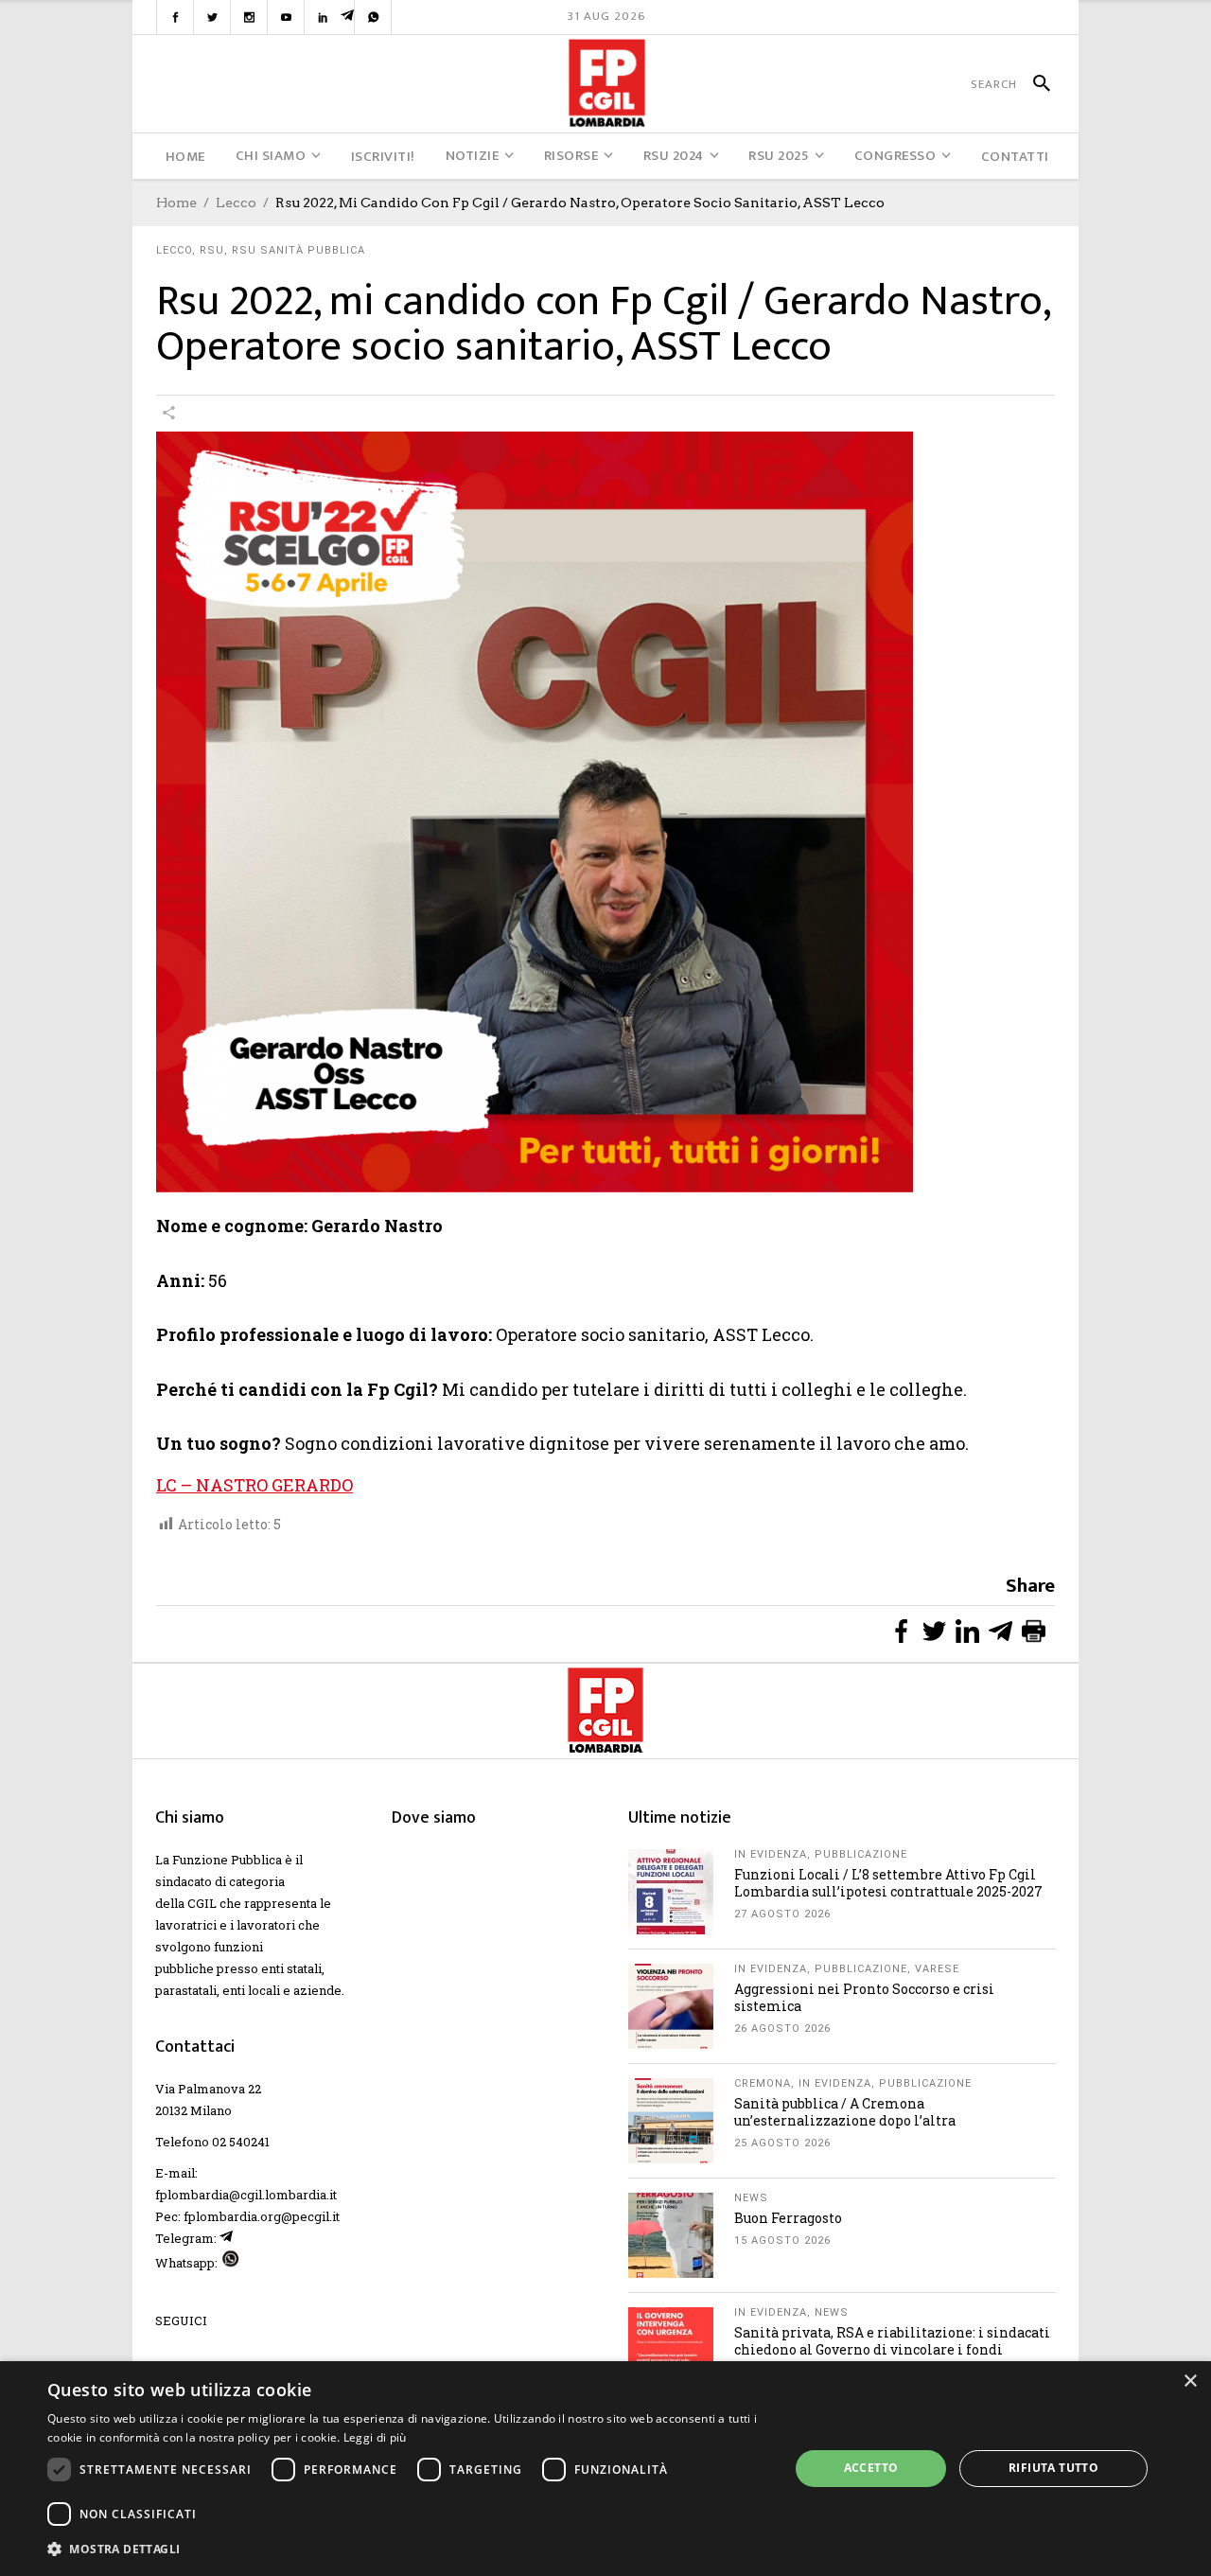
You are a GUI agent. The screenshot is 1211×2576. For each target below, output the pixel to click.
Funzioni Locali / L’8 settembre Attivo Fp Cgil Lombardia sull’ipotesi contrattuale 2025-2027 (888, 1883)
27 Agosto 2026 (782, 1914)
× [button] (1190, 2382)
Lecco (236, 203)
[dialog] (605, 2469)
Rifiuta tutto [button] (1053, 2468)
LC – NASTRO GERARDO (254, 1485)
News (751, 2198)
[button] (407, 2549)
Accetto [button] (871, 2468)
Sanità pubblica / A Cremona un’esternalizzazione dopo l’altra (845, 2112)
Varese (937, 1969)
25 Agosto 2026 (782, 2143)
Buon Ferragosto (788, 2218)
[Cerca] (1034, 84)
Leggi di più (375, 2437)
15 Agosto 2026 (782, 2241)
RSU (212, 250)
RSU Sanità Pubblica (298, 250)
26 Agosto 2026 (782, 2029)
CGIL (202, 1903)
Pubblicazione (861, 1854)
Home (176, 203)
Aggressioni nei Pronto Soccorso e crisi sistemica (864, 1997)
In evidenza (771, 1854)
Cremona (763, 2083)
